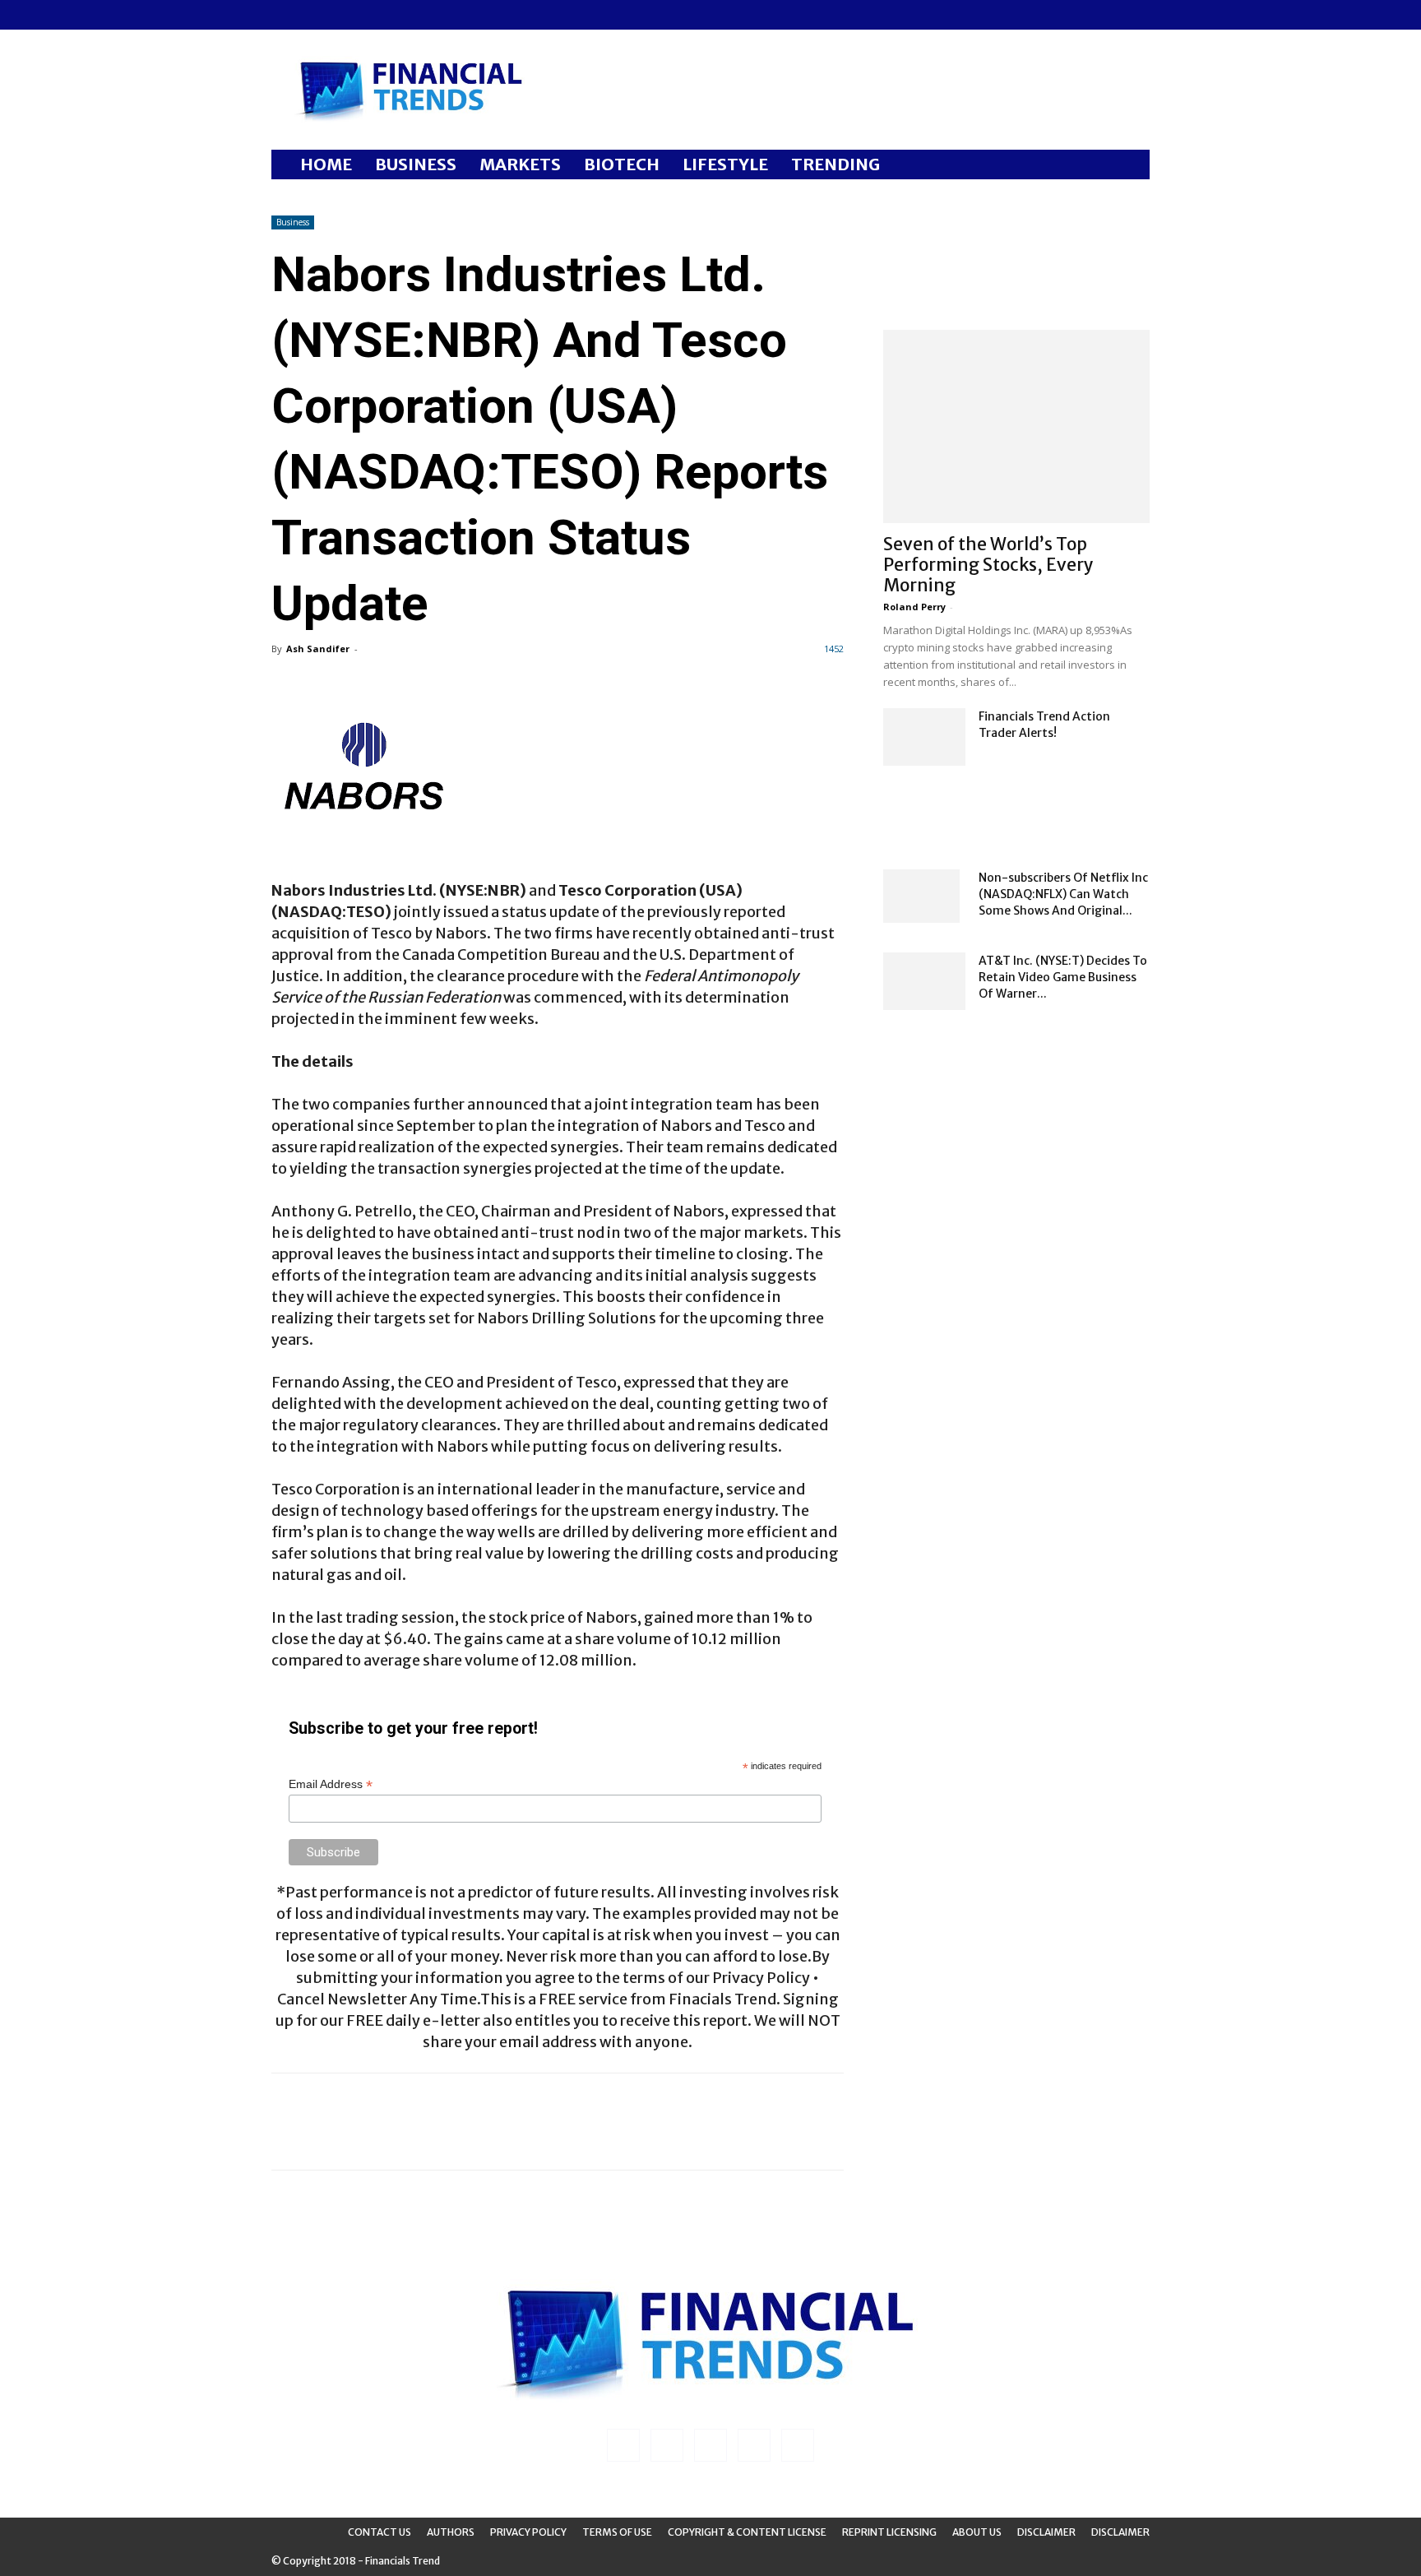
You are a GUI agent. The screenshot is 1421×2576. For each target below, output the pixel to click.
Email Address (331, 1784)
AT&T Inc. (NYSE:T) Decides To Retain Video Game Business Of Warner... (1063, 977)
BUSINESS (416, 164)
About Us (977, 2532)
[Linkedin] (311, 15)
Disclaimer (1046, 2532)
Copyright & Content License (747, 2532)
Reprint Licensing (889, 2532)
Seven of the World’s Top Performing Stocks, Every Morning (988, 565)
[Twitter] (365, 15)
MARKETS (520, 164)
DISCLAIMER (1120, 2532)
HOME (326, 164)
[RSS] (338, 15)
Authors (451, 2532)
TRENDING (835, 164)
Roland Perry (914, 607)
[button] (1130, 166)
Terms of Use (617, 2532)
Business (293, 222)
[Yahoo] (392, 15)
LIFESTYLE (725, 164)
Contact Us (380, 2532)
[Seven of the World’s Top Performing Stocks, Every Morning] (1016, 426)
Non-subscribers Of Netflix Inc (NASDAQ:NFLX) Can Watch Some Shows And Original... (1063, 894)
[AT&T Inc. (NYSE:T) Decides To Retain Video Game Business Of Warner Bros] (924, 981)
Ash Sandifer (318, 649)
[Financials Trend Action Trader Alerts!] (924, 737)
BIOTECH (622, 164)
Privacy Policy (528, 2532)
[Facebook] (284, 15)
